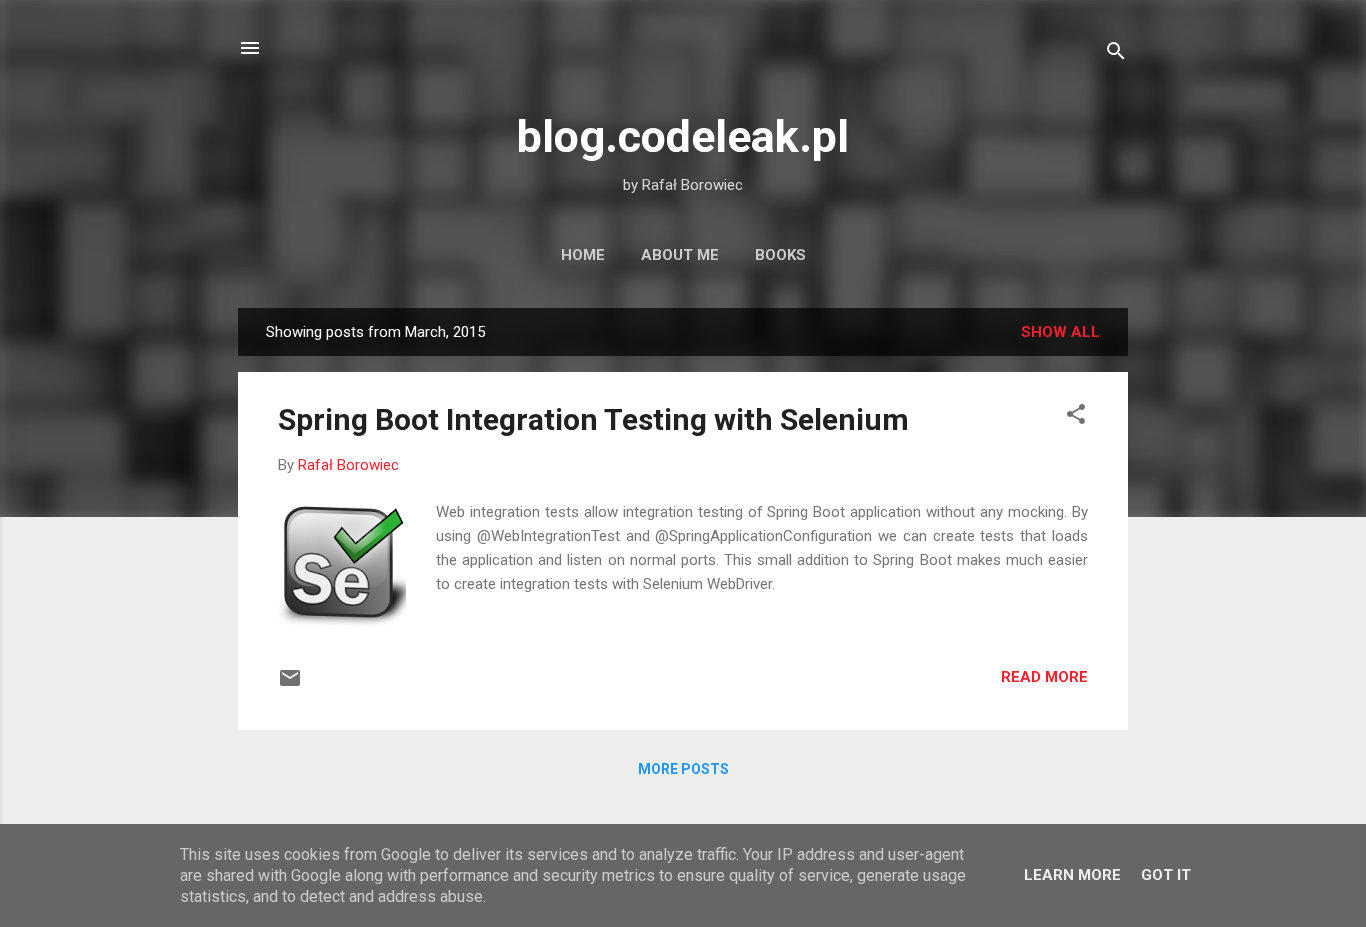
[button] (1076, 417)
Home (583, 255)
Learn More (1072, 875)
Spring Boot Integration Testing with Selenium (593, 419)
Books (780, 255)
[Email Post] (290, 685)
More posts (683, 769)
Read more (1044, 677)
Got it (1166, 875)
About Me (680, 255)
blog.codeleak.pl (683, 136)
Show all (1060, 332)
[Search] (1116, 54)
